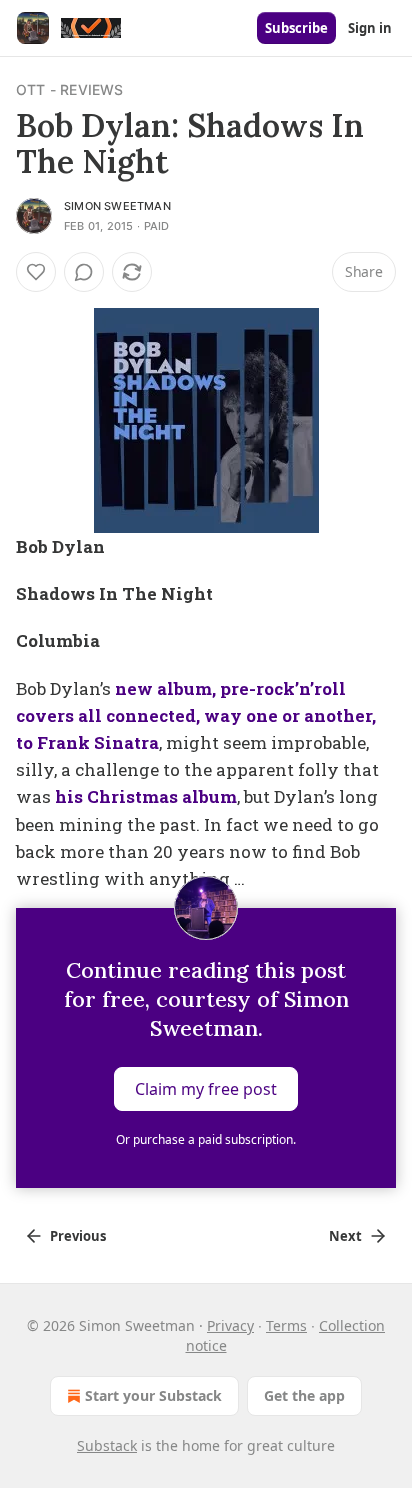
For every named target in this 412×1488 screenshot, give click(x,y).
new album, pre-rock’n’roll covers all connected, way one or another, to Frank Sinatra (196, 715)
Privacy (230, 1325)
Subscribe (296, 28)
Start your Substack (153, 1395)
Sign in (370, 28)
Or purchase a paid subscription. (206, 1139)
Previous (78, 1236)
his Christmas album (146, 796)
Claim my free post (206, 1089)
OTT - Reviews (70, 89)
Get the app (304, 1395)
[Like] (36, 272)
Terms (286, 1325)
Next (345, 1236)
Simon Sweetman (117, 206)
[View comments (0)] (84, 272)
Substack (107, 1445)
